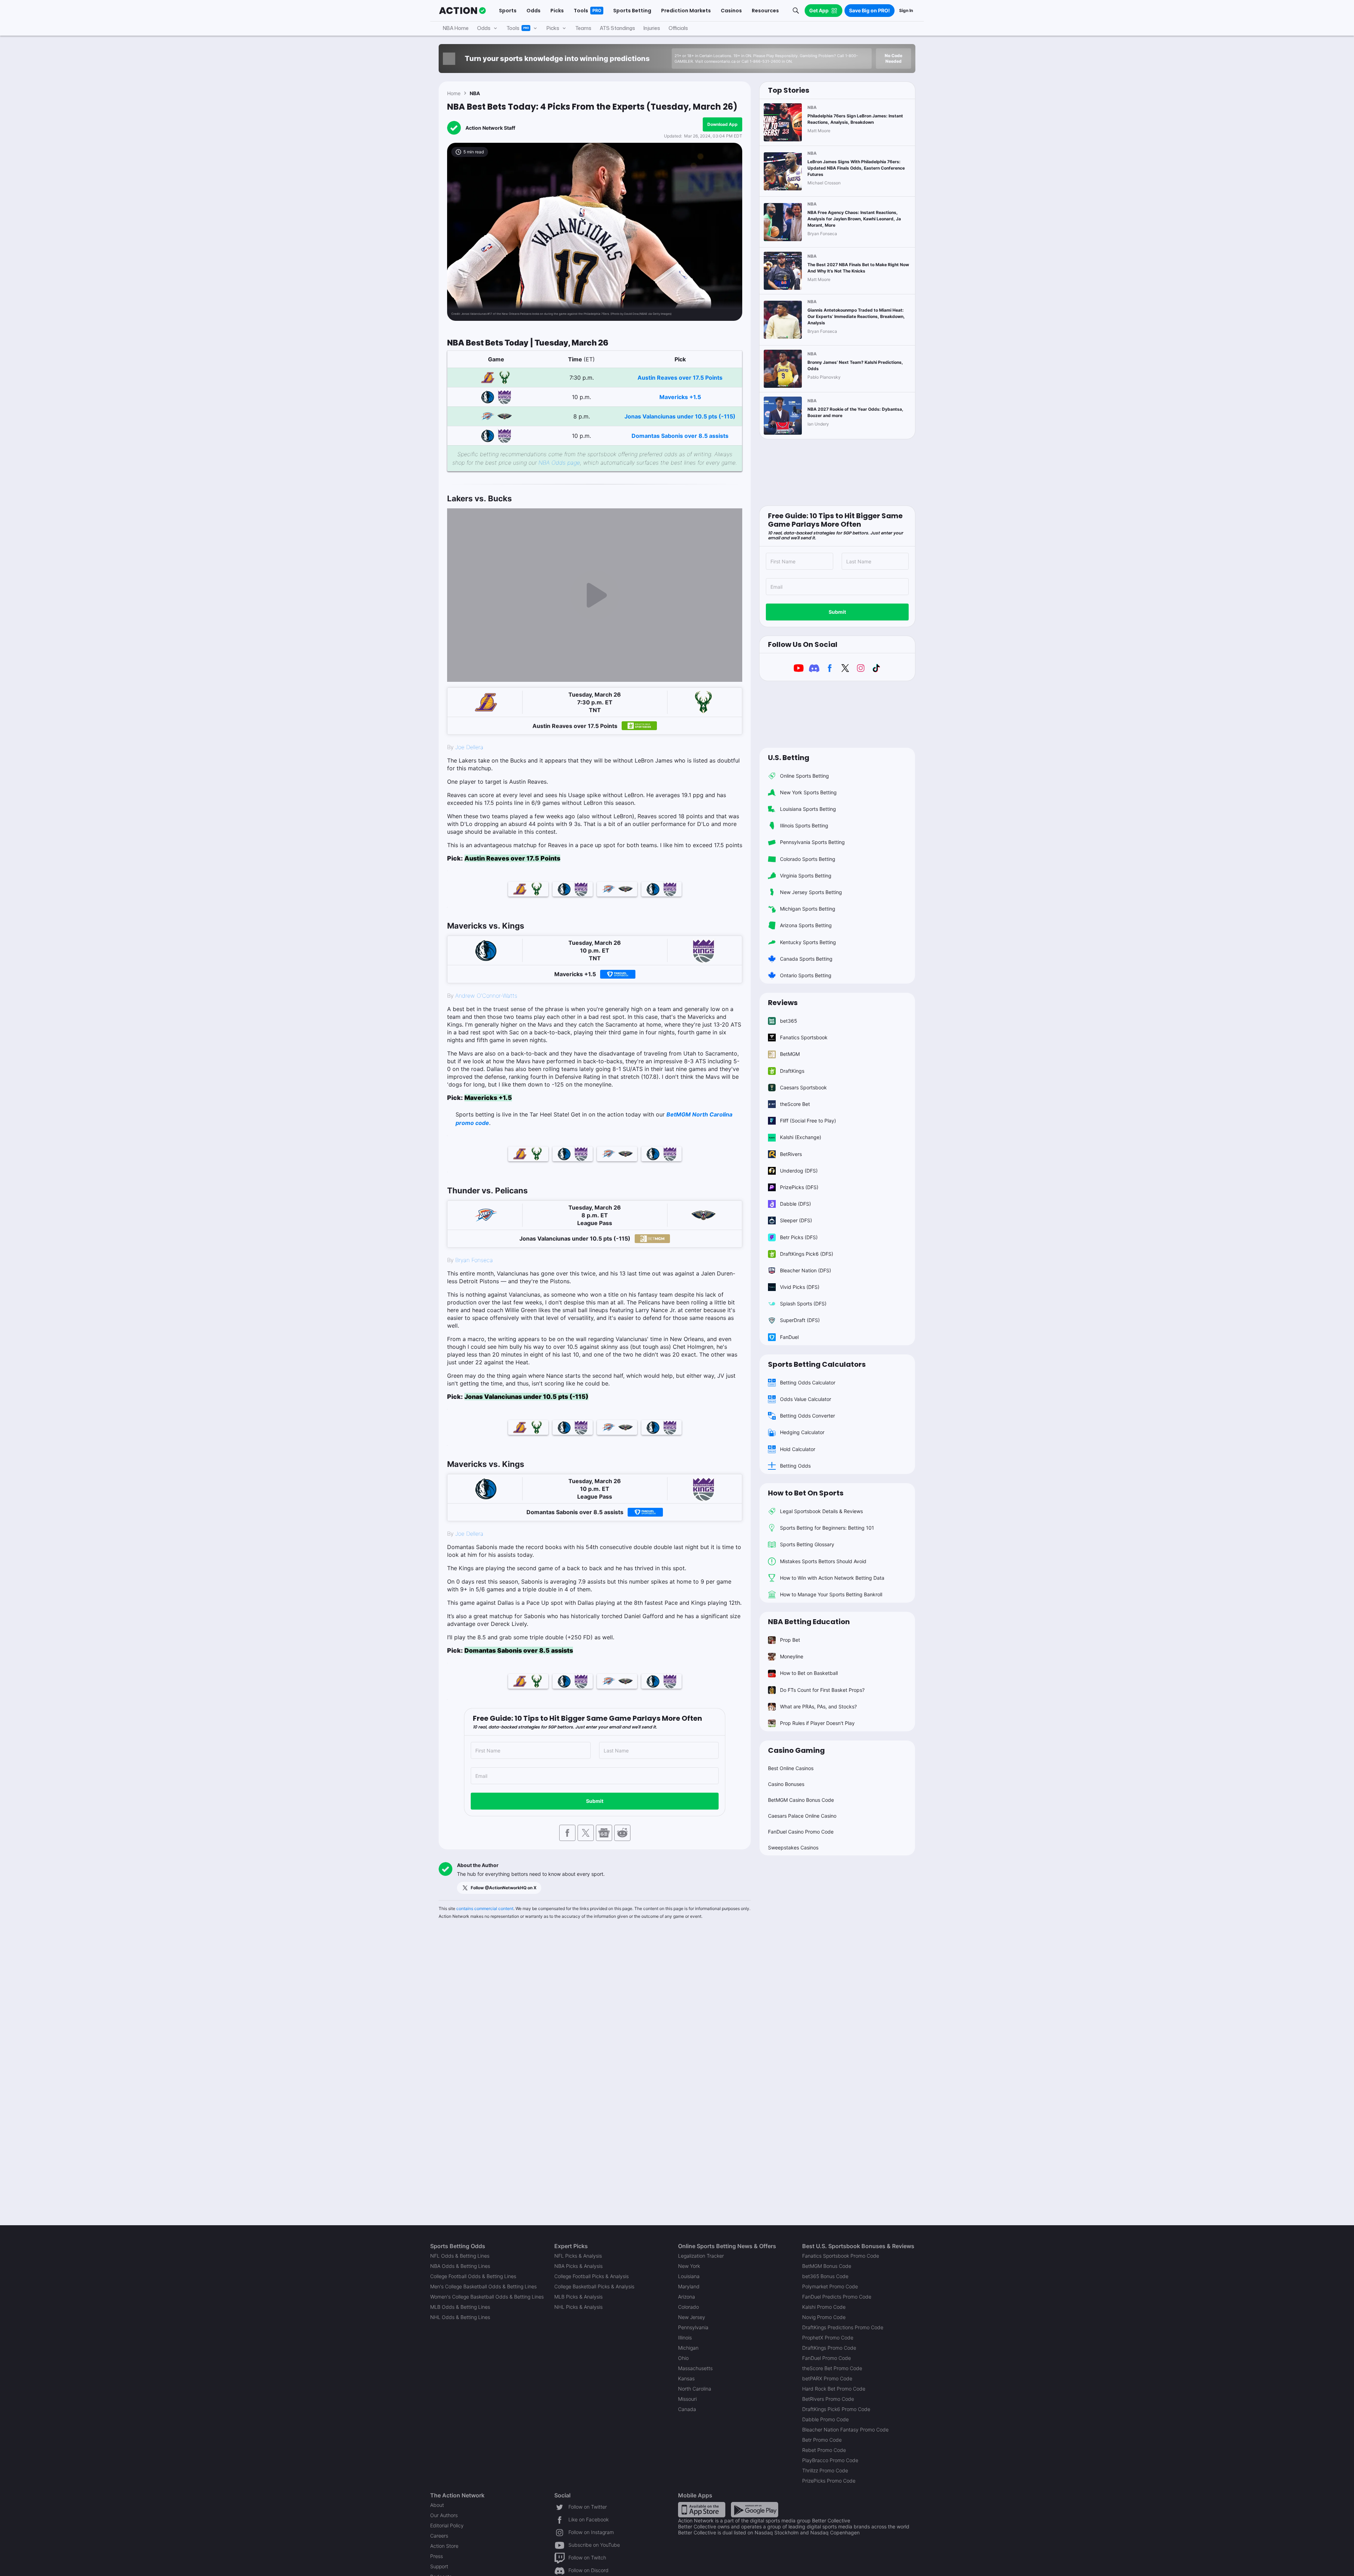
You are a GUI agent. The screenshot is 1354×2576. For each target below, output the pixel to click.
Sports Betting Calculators (817, 1364)
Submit (595, 1801)
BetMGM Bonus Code (827, 2266)
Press (437, 2556)
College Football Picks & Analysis (591, 2276)
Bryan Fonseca (474, 1260)
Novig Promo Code (824, 2317)
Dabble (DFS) (795, 1204)
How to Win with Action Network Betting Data (832, 1578)
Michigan (688, 2348)
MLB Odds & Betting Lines (460, 2307)
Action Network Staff (490, 128)
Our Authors (444, 2515)
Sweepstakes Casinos (793, 1847)
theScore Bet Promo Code (832, 2368)
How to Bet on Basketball (809, 1673)
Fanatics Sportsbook (804, 1037)
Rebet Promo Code (824, 2450)
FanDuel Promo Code (827, 2358)
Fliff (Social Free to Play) (808, 1121)
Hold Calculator (798, 1449)
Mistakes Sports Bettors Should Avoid (823, 1561)
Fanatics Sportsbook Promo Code (841, 2256)
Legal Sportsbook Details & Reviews (821, 1511)
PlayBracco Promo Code (830, 2460)
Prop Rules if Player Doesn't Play (817, 1723)
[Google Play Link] (755, 2509)
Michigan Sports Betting (808, 909)
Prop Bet (790, 1640)
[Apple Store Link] (702, 2509)
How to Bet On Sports (806, 1493)
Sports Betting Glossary (807, 1544)
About (437, 2505)
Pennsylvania (693, 2327)
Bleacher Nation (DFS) (806, 1270)
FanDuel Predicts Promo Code (837, 2297)
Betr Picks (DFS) (799, 1237)
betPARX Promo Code (827, 2378)
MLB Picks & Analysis (578, 2297)
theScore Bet (795, 1104)
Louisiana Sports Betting (808, 809)
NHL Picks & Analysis (578, 2307)
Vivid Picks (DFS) (800, 1287)
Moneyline (792, 1656)
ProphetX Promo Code (828, 2338)
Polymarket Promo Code (830, 2286)
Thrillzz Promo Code (825, 2470)
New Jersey (692, 2317)
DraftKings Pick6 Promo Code (836, 2409)
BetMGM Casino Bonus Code (801, 1800)
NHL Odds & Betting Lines (460, 2317)
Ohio (683, 2358)
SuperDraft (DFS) (800, 1320)
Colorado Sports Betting (808, 859)
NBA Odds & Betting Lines (460, 2266)
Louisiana (689, 2276)
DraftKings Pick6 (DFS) (807, 1254)
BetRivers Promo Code (828, 2399)
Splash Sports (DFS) (803, 1304)
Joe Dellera (469, 747)
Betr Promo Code (822, 2440)
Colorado (688, 2307)
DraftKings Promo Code (829, 2348)
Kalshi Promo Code (824, 2307)
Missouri (687, 2399)
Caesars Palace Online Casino (802, 1816)
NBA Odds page (559, 463)
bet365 (789, 1021)
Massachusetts (695, 2368)
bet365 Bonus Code (825, 2276)
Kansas (686, 2378)
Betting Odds (795, 1466)
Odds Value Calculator (806, 1399)
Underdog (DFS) (799, 1171)
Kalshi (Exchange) (801, 1137)
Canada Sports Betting (806, 959)
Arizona (687, 2297)
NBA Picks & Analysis (578, 2266)
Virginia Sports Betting (806, 876)
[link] (595, 471)
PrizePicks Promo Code (829, 2481)
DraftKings (792, 1071)
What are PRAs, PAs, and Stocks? (818, 1706)
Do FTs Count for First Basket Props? (822, 1690)
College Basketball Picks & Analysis (594, 2286)
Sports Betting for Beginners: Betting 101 (827, 1528)
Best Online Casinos (791, 1768)
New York (689, 2266)
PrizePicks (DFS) (799, 1187)
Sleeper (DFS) (796, 1220)
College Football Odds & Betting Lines (473, 2276)
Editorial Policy (447, 2525)
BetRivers (791, 1154)
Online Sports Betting (804, 776)
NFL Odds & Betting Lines (460, 2256)
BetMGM (790, 1054)
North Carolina (695, 2389)
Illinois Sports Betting (804, 825)
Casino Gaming (796, 1750)
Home (454, 93)
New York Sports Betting (808, 792)
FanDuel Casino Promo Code (801, 1832)
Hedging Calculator (802, 1432)
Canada (687, 2409)
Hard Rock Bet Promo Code (834, 2389)
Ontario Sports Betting (806, 975)
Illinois (685, 2338)
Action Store (444, 2546)
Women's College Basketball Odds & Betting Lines (487, 2297)
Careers (439, 2536)
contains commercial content (485, 1908)
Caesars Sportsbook (803, 1087)
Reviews (783, 1003)
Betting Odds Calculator (808, 1382)
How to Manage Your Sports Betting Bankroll (831, 1594)
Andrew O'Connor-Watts (486, 996)
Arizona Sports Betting (806, 925)
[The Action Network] (462, 11)
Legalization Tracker (701, 2256)
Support (439, 2566)
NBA (475, 93)
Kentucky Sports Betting (808, 942)
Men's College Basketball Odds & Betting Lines (483, 2286)
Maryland (689, 2286)
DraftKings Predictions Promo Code (843, 2327)
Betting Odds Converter (807, 1416)
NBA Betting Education (809, 1622)
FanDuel (789, 1337)
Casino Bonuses (786, 1784)
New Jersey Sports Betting (811, 892)
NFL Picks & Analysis (578, 2256)
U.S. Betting (789, 758)
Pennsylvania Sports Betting (812, 842)
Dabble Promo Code (825, 2419)
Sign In (906, 10)
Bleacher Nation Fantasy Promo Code (845, 2430)
